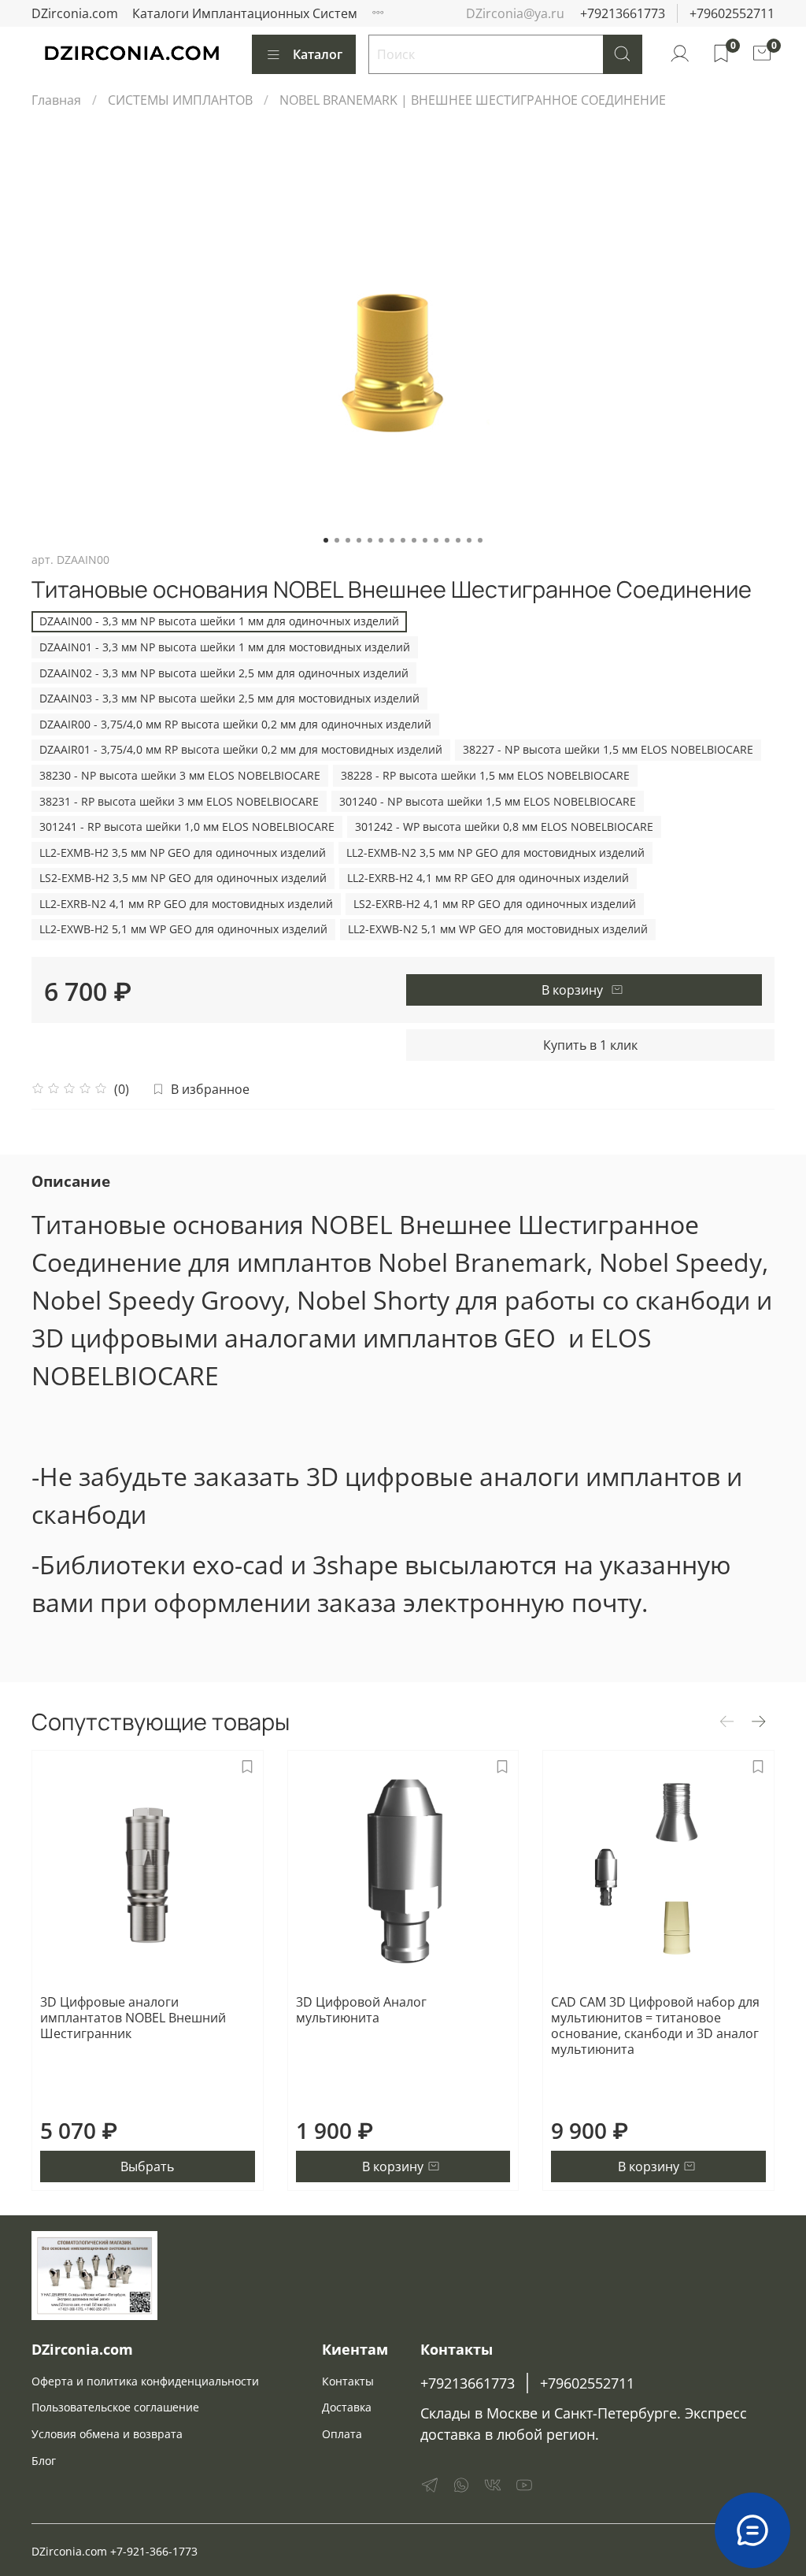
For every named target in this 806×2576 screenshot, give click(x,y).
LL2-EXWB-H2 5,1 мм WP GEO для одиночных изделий (183, 929)
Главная (56, 100)
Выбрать (147, 2166)
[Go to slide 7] (392, 540)
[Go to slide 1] (326, 540)
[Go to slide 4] (359, 540)
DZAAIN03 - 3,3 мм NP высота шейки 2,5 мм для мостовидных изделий (229, 698)
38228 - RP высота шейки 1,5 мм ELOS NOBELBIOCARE (485, 775)
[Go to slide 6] (381, 540)
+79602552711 (732, 13)
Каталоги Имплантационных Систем (245, 13)
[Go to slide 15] (480, 540)
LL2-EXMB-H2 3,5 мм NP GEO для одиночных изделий (183, 852)
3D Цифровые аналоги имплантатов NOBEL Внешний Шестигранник (133, 2018)
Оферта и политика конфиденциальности (145, 2381)
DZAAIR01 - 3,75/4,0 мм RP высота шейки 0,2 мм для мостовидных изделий (241, 749)
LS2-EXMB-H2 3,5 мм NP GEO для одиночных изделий (183, 878)
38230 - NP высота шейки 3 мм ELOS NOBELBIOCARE (180, 775)
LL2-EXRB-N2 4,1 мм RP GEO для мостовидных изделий (186, 904)
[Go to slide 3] (348, 540)
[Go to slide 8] (403, 540)
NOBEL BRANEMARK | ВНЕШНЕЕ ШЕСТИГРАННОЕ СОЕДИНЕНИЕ (473, 100)
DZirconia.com (75, 13)
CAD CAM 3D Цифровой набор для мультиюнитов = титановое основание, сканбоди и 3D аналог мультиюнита (655, 2026)
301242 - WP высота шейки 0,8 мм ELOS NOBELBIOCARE (504, 827)
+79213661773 (623, 13)
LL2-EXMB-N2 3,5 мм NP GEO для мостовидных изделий (495, 852)
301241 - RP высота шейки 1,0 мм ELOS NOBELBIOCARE (187, 827)
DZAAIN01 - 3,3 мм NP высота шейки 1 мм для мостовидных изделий (225, 647)
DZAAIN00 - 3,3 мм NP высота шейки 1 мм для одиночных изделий (219, 621)
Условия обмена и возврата (107, 2434)
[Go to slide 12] (447, 540)
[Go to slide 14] (469, 540)
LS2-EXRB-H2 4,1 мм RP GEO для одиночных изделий (495, 904)
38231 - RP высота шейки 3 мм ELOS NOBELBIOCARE (179, 801)
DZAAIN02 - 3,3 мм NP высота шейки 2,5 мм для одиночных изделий (224, 673)
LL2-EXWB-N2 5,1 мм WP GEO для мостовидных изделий (498, 929)
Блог (44, 2461)
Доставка (347, 2407)
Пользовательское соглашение (115, 2407)
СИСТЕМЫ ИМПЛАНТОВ (180, 100)
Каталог (318, 54)
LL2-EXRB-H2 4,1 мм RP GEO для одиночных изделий (488, 878)
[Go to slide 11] (436, 540)
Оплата (342, 2434)
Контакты (348, 2381)
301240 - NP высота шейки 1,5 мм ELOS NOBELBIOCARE (488, 801)
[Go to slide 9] (414, 540)
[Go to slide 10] (425, 540)
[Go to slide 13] (458, 540)
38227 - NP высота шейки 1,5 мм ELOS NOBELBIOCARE (608, 749)
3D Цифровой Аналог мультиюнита (361, 2010)
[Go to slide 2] (337, 540)
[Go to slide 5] (370, 540)
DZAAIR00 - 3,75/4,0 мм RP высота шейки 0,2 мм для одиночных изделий (235, 724)
